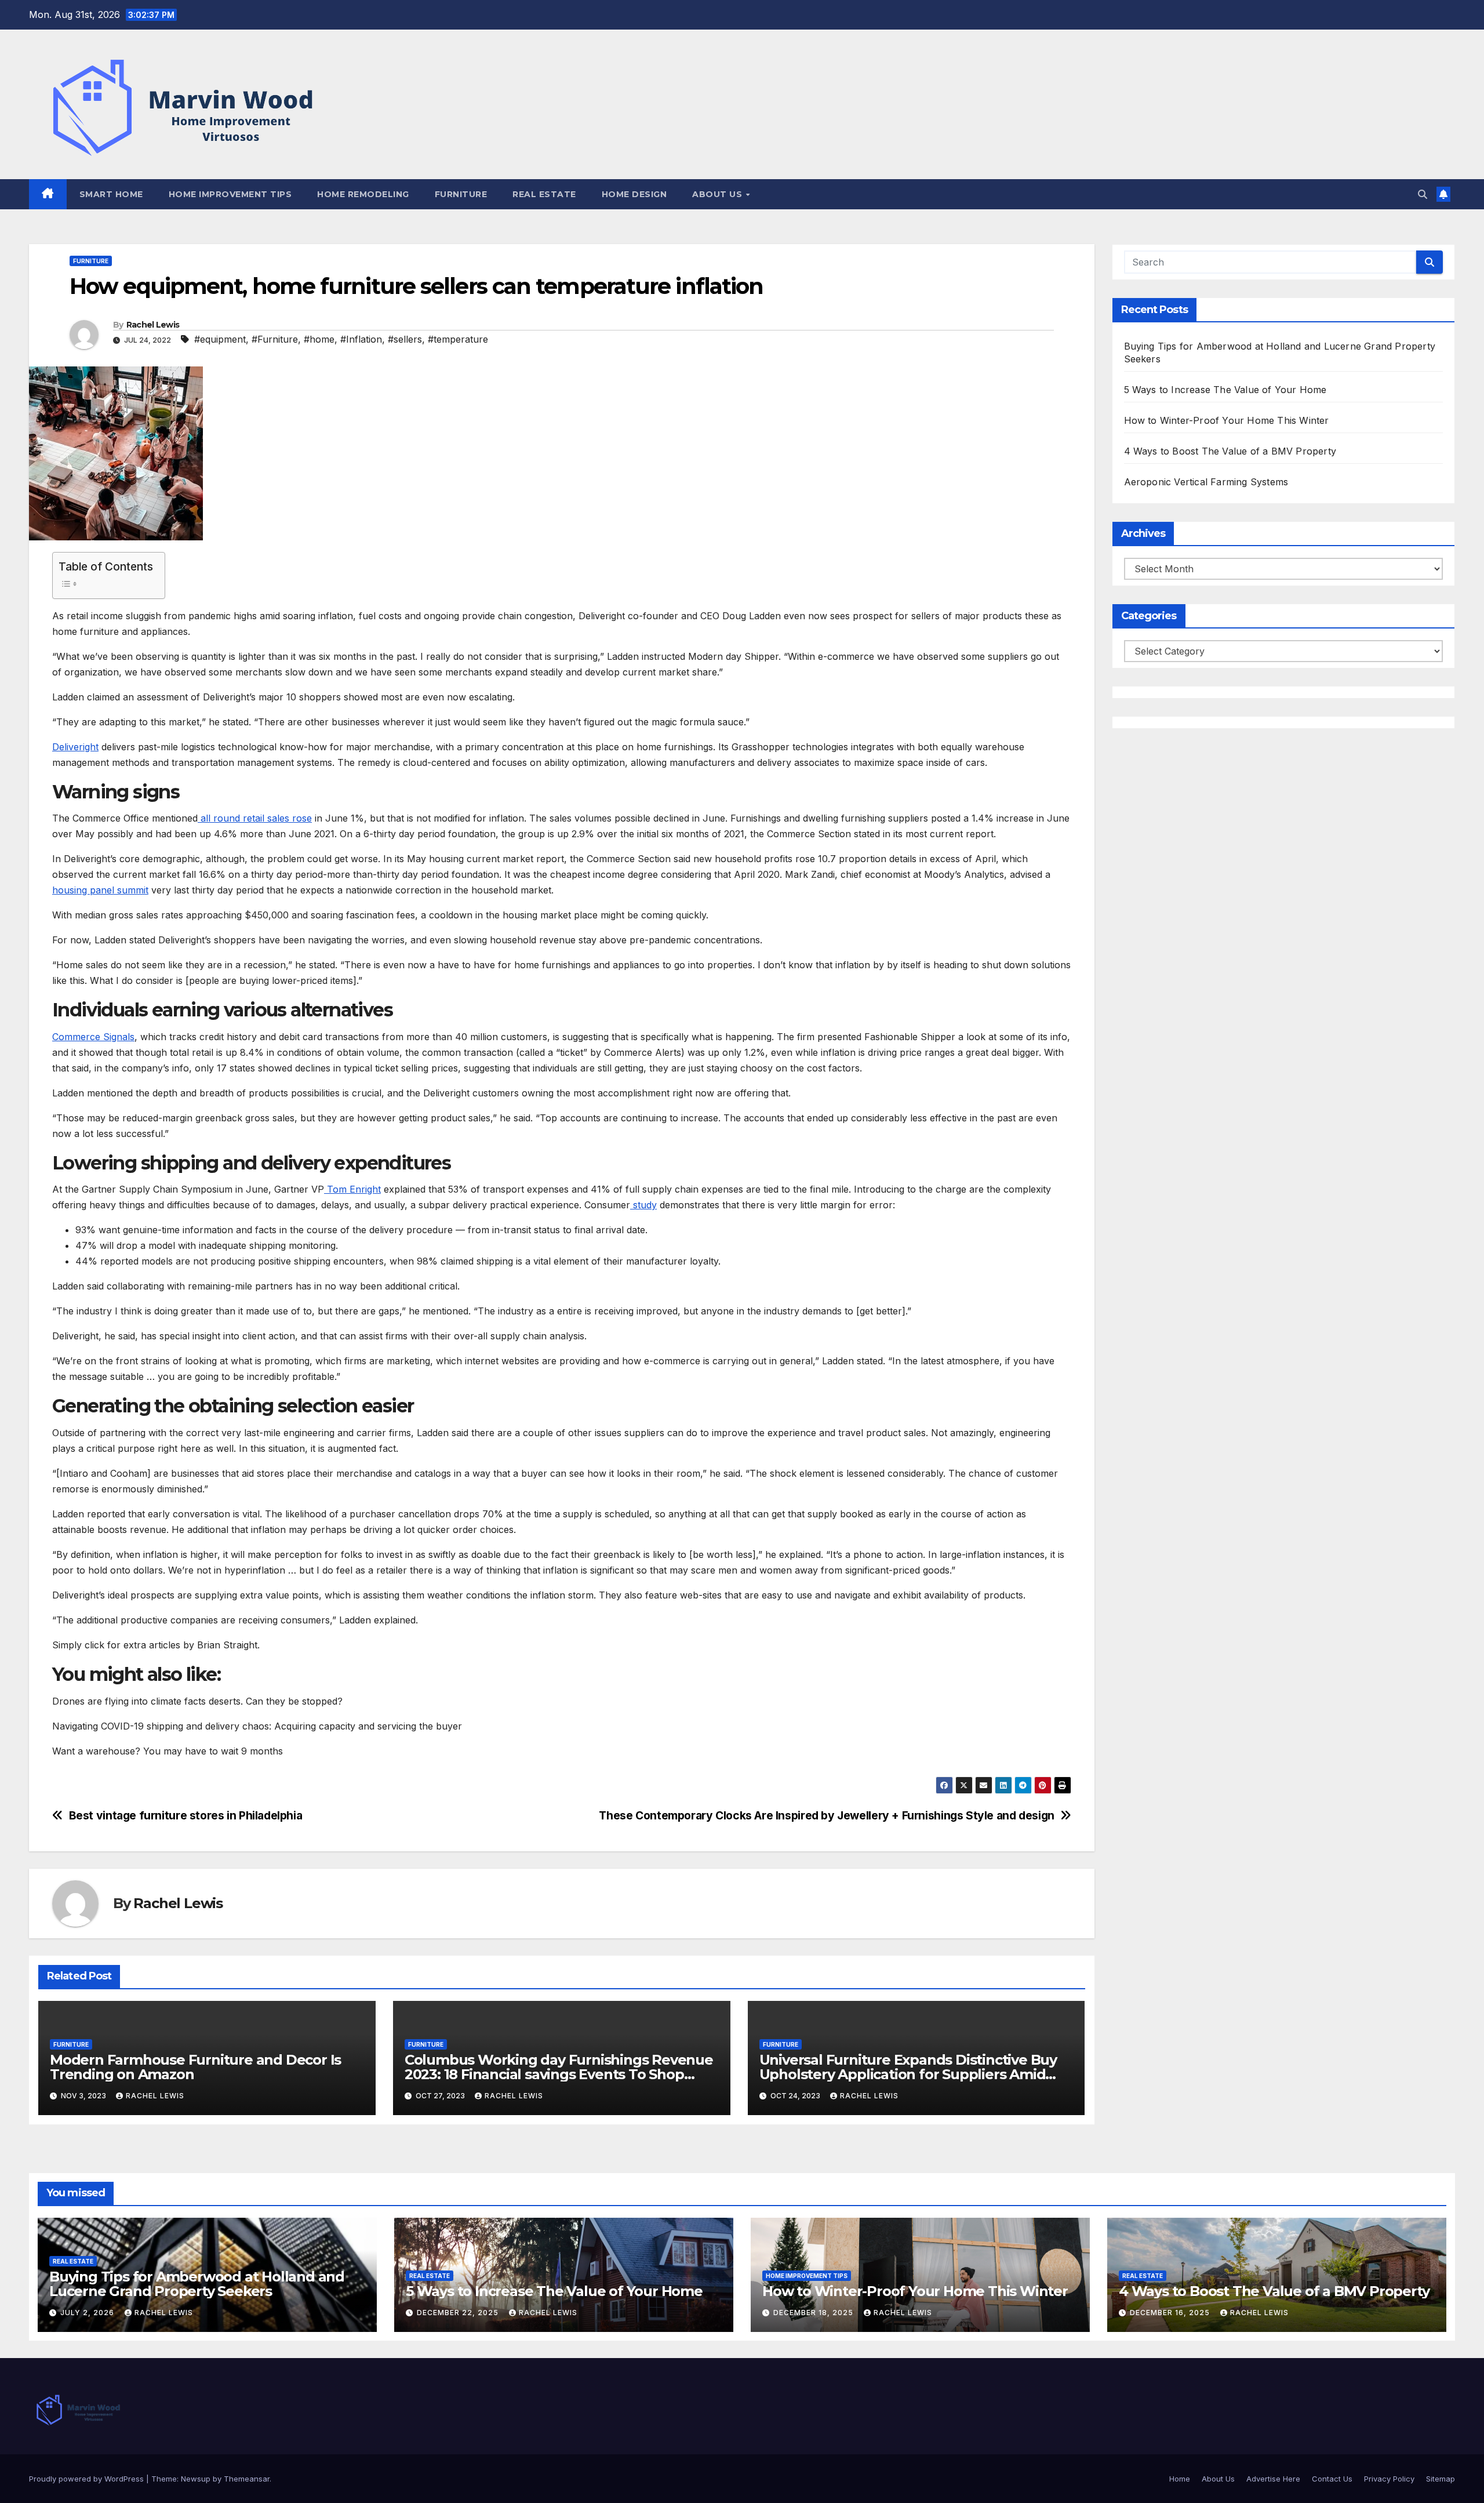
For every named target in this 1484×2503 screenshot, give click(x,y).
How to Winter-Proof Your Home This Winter (1227, 420)
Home (1180, 2479)
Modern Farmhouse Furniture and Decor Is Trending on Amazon (195, 2067)
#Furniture (275, 339)
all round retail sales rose (255, 818)
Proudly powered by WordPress (88, 2479)
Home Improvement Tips (230, 194)
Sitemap (1441, 2479)
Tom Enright (352, 1189)
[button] (1423, 194)
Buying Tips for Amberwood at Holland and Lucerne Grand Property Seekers (197, 2284)
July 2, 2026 (88, 2313)
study (643, 1205)
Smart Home (111, 194)
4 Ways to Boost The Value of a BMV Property (1230, 451)
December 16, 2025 (1171, 2313)
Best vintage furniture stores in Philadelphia (186, 1816)
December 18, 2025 (814, 2313)
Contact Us (1332, 2479)
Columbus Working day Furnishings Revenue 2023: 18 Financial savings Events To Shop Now (559, 2074)
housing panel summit (100, 890)
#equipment (220, 339)
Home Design (634, 194)
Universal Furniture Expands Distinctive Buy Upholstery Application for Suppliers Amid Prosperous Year (908, 2074)
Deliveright (75, 747)
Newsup (196, 2479)
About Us (719, 194)
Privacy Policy (1389, 2479)
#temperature (458, 339)
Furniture (461, 194)
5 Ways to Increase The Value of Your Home (1225, 390)
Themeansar (247, 2479)
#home (319, 339)
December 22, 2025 (459, 2313)
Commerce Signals (93, 1037)
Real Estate (544, 194)
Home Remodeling (363, 194)
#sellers (405, 339)
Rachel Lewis (153, 325)
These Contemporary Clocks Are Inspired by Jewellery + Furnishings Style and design (827, 1816)
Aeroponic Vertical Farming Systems (1206, 482)
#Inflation (361, 339)
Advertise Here (1273, 2479)
